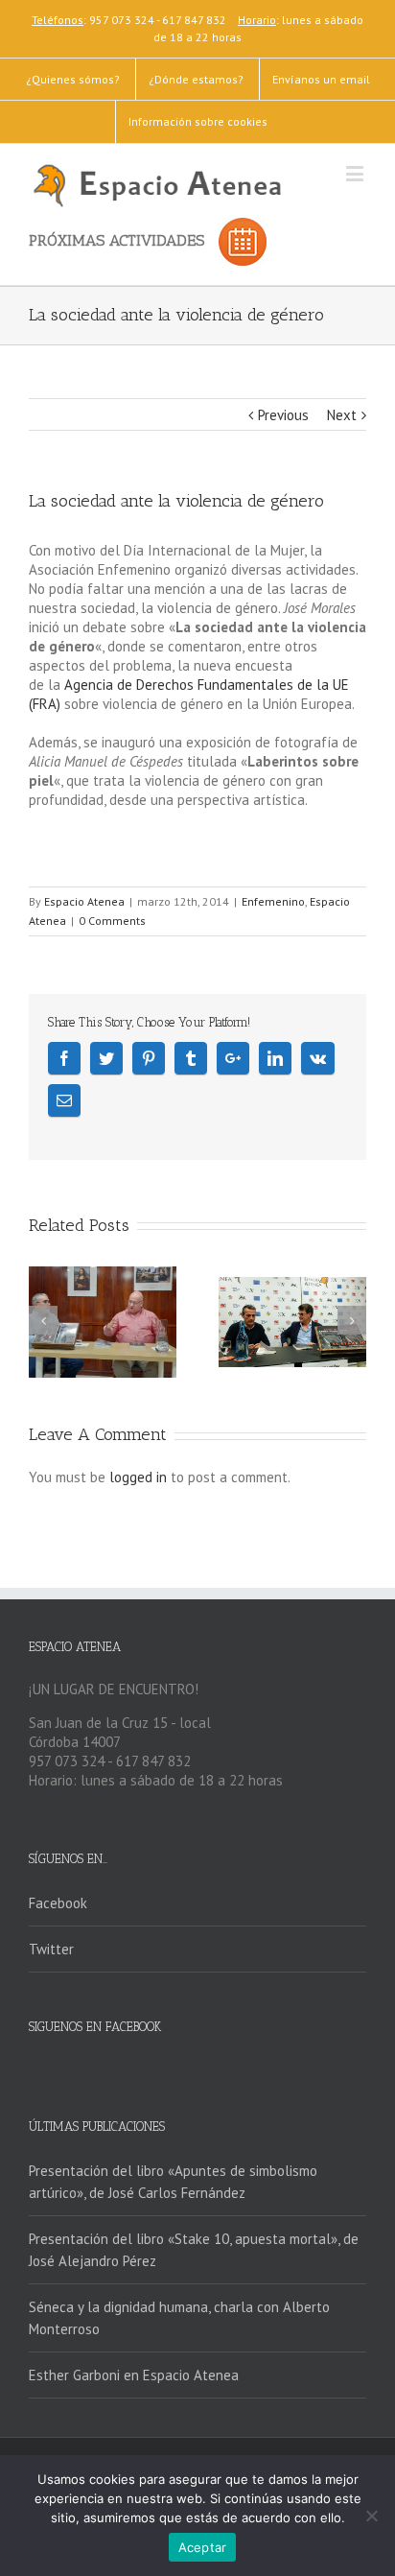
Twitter (51, 1949)
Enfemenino (273, 901)
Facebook (58, 1903)
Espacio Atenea (84, 901)
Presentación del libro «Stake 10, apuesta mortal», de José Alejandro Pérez (194, 2250)
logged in (138, 1477)
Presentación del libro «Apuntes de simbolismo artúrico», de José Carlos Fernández (173, 2182)
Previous (283, 415)
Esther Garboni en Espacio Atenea (134, 2375)
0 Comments (112, 921)
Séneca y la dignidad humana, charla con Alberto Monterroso (179, 2318)
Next (342, 415)
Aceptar (203, 2547)
